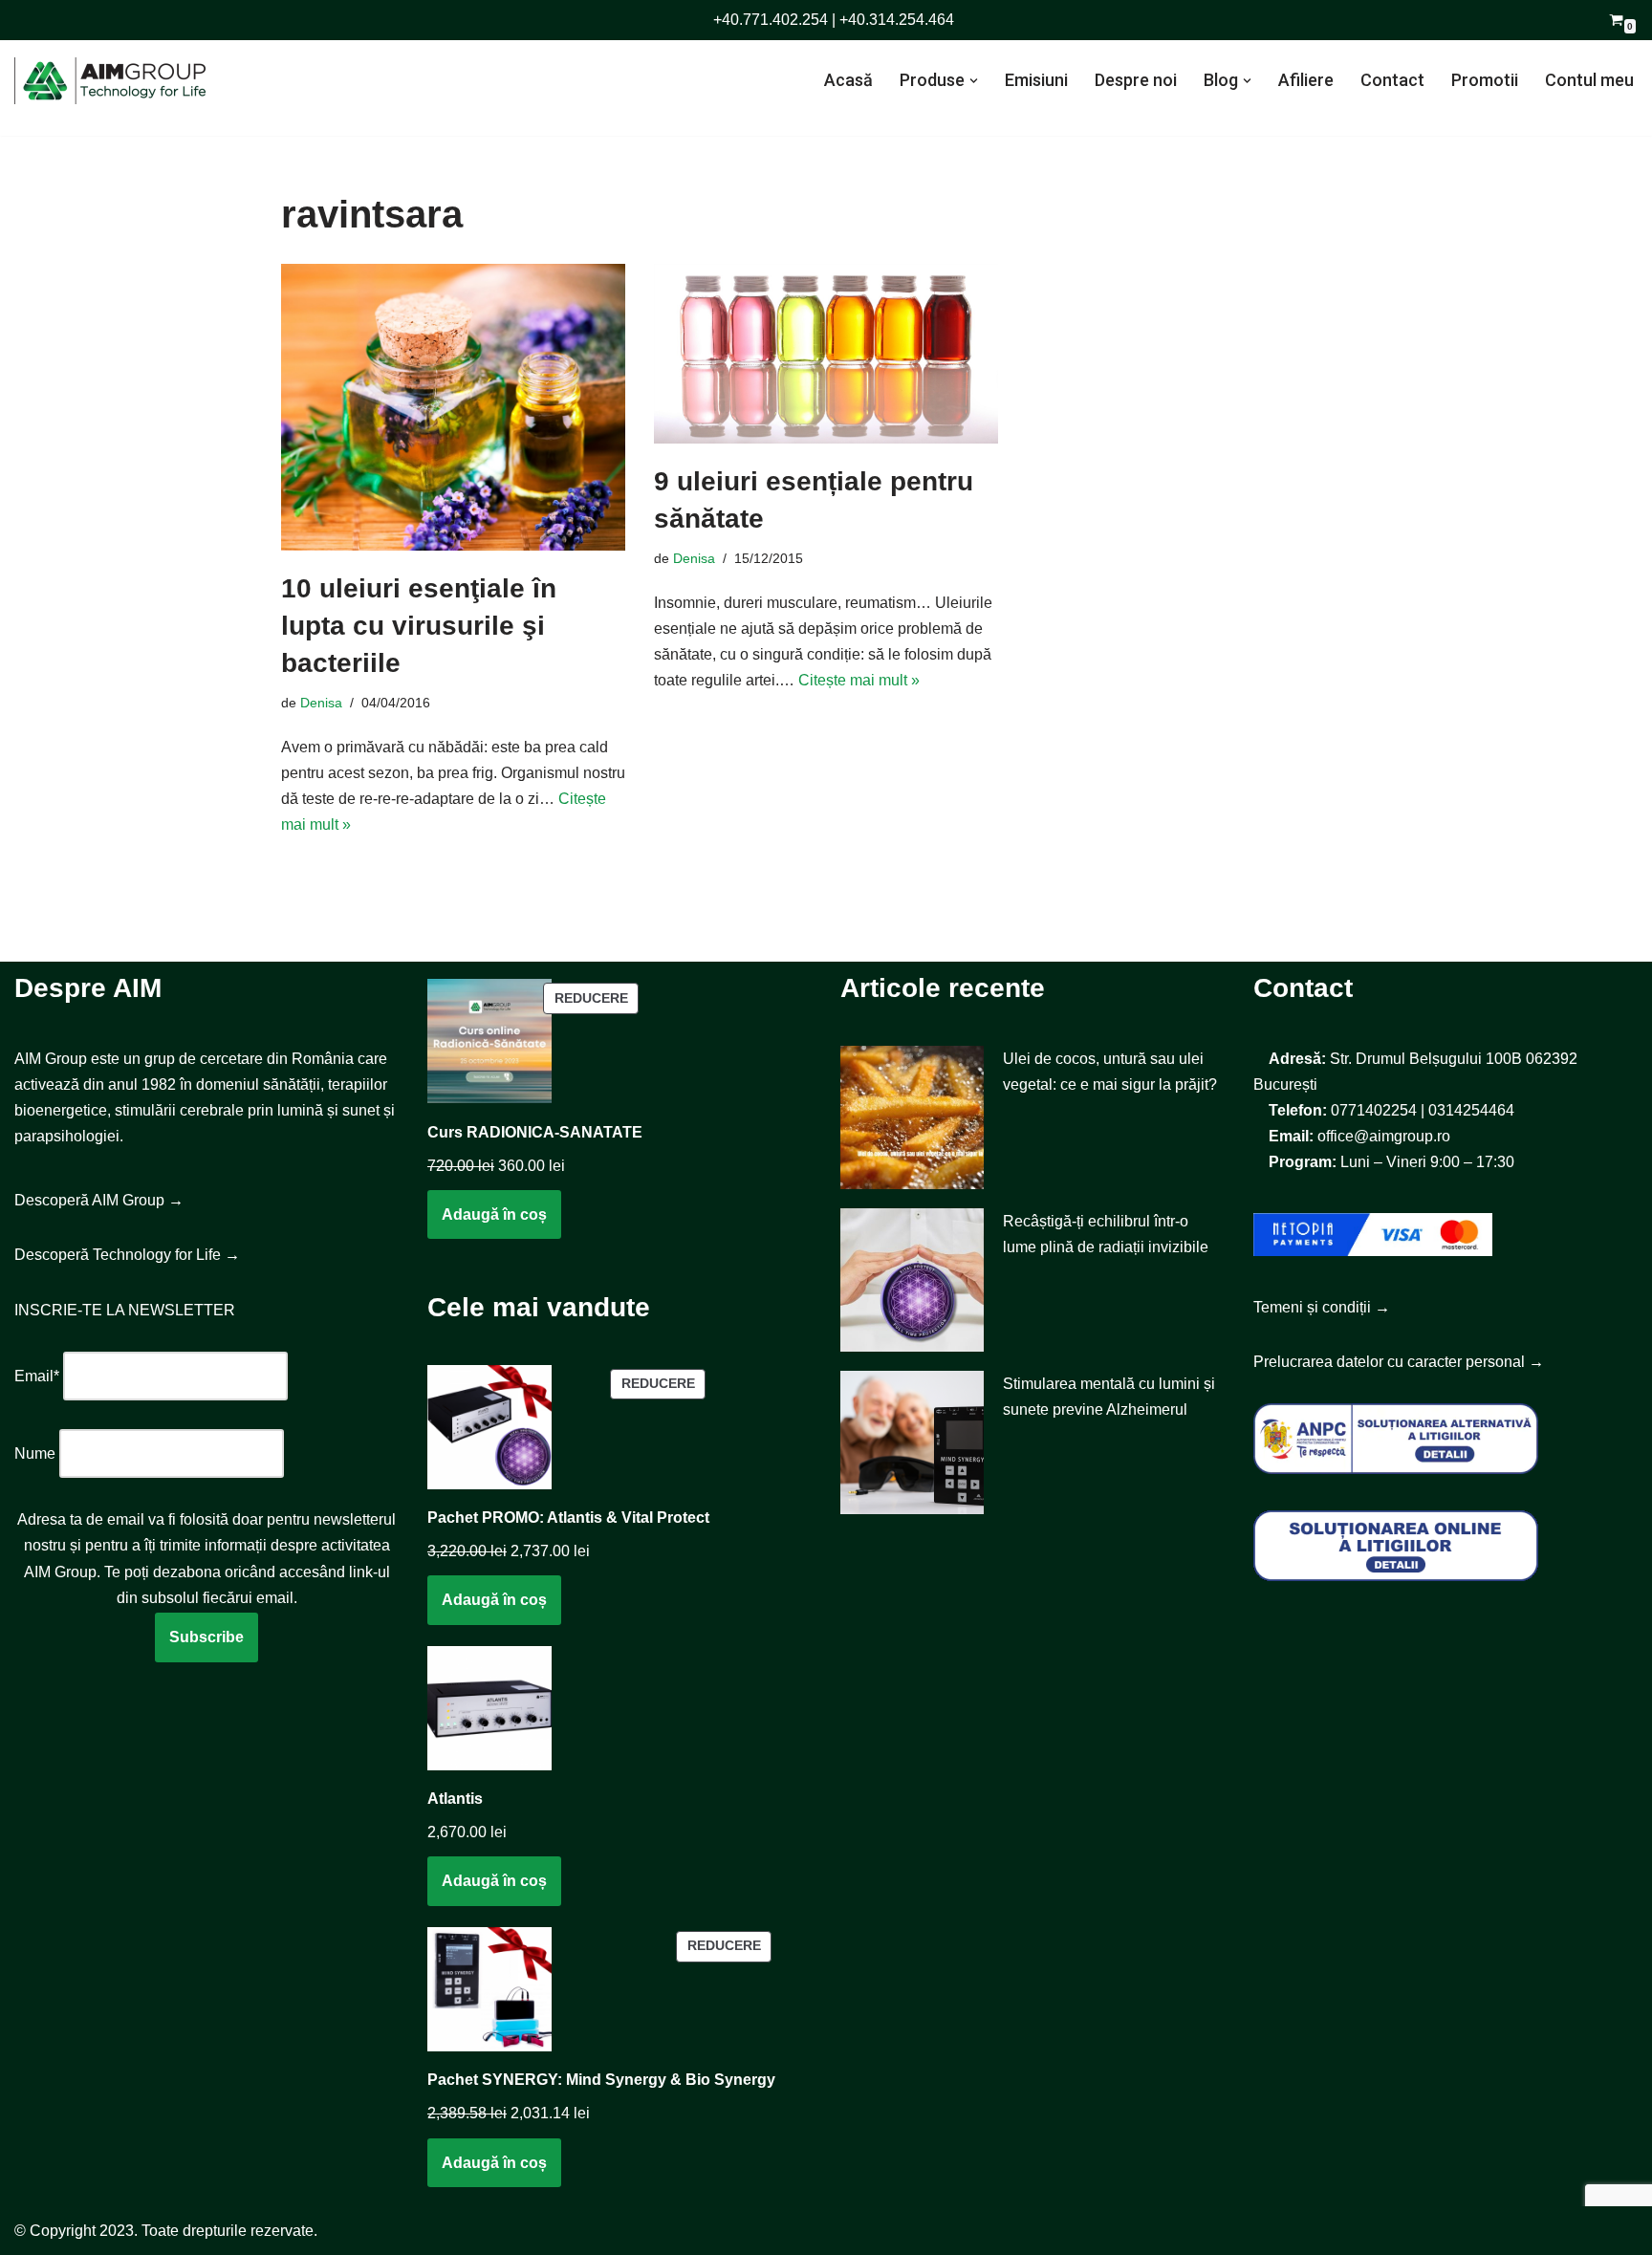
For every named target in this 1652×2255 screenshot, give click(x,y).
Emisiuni (1036, 80)
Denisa (321, 703)
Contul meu (1589, 80)
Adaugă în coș (494, 1214)
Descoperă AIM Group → (99, 1200)
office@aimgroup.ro (1384, 1136)
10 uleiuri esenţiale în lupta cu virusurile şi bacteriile (419, 626)
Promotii (1485, 80)
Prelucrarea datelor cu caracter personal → (1399, 1362)
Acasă (848, 80)
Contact (1392, 80)
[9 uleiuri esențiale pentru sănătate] (826, 354)
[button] (974, 81)
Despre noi (1136, 80)
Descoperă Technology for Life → (127, 1255)
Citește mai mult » (859, 680)
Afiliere (1306, 80)
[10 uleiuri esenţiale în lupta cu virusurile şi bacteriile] (453, 407)
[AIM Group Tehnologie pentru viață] (110, 81)
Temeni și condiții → (1322, 1307)
